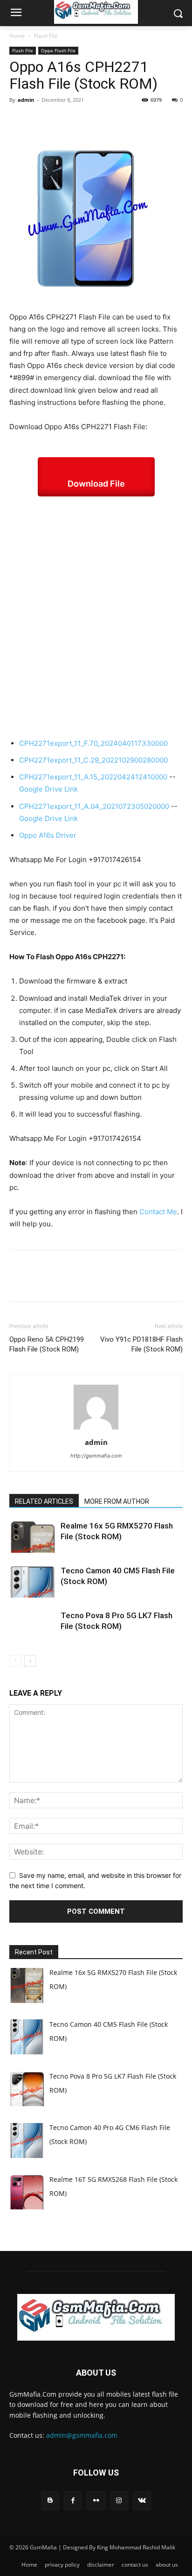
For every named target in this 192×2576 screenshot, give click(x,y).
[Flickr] (96, 2501)
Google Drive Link (48, 789)
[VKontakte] (142, 2501)
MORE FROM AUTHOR (117, 1501)
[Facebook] (19, 121)
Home (17, 36)
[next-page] (30, 1661)
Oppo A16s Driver (48, 835)
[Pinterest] (62, 121)
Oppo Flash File (58, 50)
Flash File (46, 36)
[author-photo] (96, 1429)
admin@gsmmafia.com (82, 2435)
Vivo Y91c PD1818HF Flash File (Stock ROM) (141, 1344)
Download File (96, 484)
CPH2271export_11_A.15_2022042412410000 (93, 777)
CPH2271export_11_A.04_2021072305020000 (94, 806)
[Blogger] (50, 2501)
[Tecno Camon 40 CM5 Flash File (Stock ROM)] (33, 1582)
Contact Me (158, 1212)
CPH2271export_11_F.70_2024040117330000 (93, 743)
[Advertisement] (96, 617)
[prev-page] (15, 1661)
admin (26, 100)
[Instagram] (119, 2501)
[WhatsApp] (83, 121)
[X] (40, 121)
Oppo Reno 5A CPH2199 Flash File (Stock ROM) (47, 1344)
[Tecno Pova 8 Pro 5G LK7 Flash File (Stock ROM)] (33, 1626)
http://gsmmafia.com (96, 1456)
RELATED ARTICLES (44, 1501)
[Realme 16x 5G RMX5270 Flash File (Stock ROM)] (33, 1537)
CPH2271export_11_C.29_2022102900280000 (93, 760)
